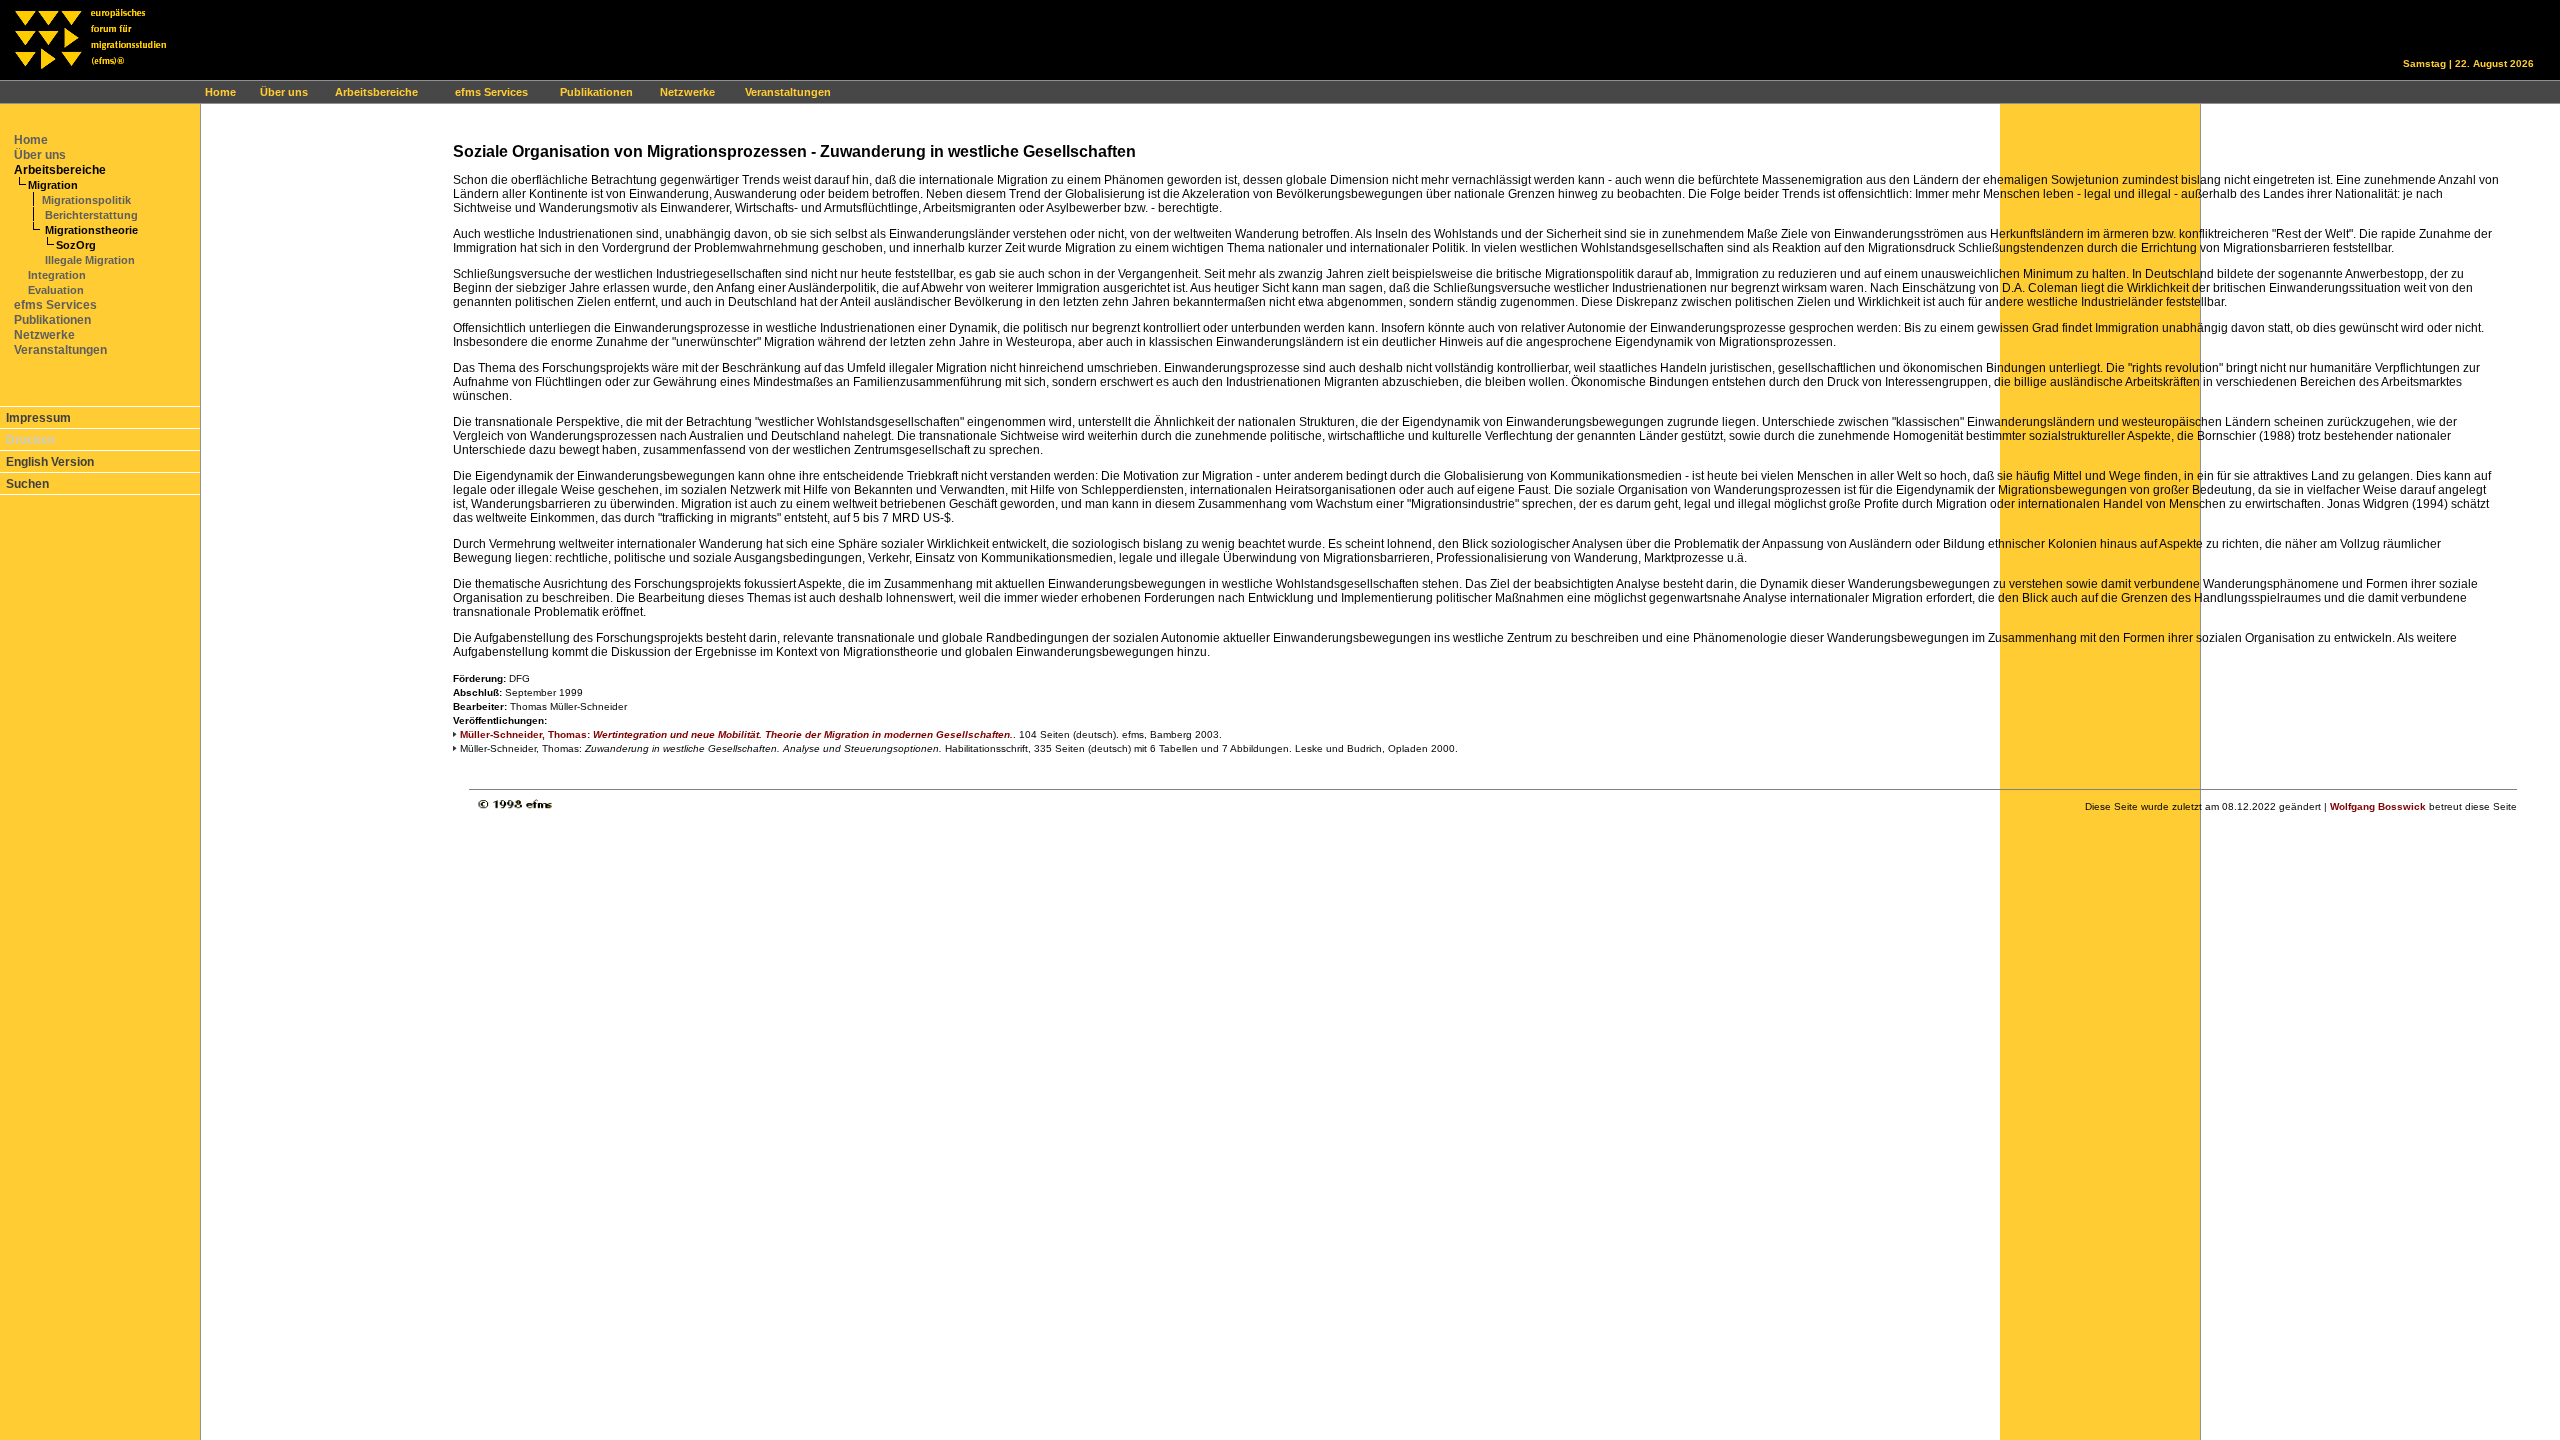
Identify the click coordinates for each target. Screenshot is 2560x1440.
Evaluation (56, 290)
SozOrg (76, 245)
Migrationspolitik (86, 200)
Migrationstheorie (90, 230)
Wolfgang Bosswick (2378, 806)
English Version (50, 462)
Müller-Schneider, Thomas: (736, 734)
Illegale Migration (88, 260)
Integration (57, 275)
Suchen (27, 484)
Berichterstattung (90, 215)
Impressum (38, 418)
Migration (53, 185)
